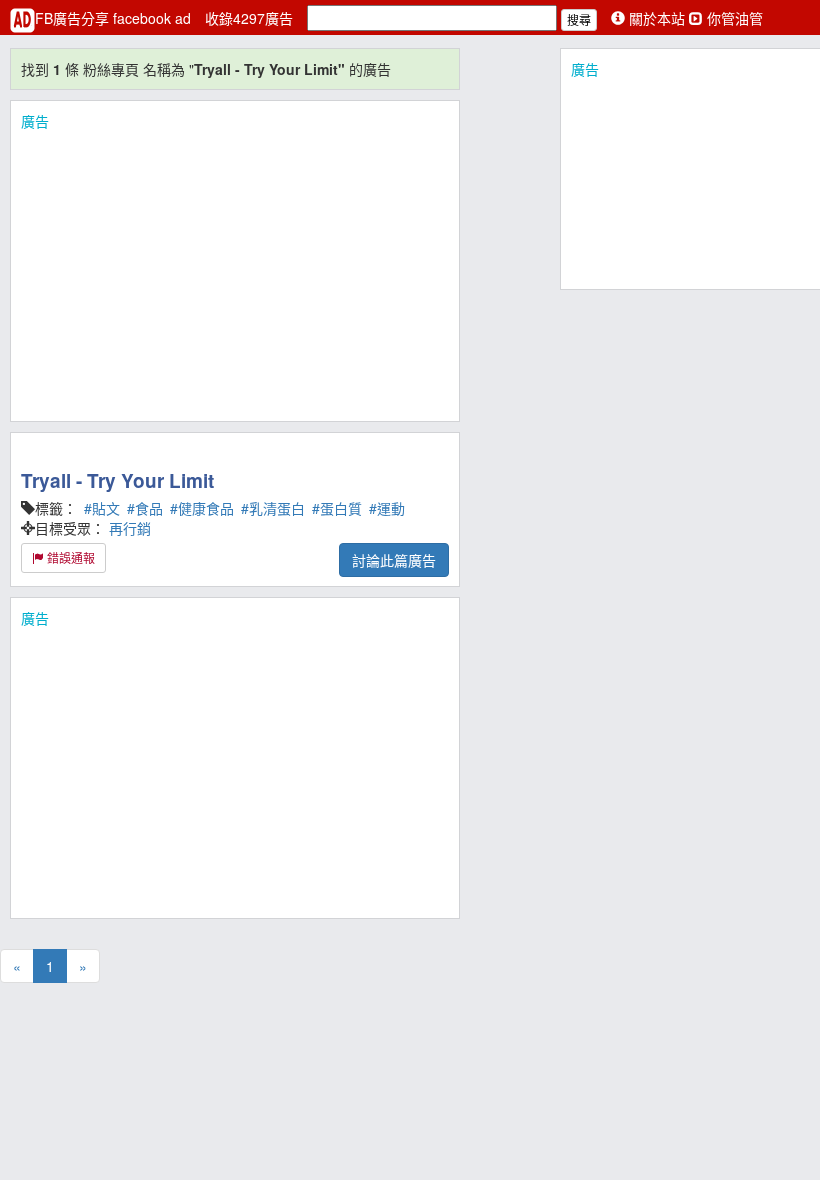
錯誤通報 (69, 557)
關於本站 (657, 18)
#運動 (387, 508)
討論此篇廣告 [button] (394, 560)
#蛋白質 (337, 508)
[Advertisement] (235, 271)
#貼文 (102, 508)
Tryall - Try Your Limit (117, 480)
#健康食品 (202, 508)
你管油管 (733, 18)
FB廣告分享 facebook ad (115, 18)
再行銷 (130, 528)
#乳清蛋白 (273, 508)
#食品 (145, 508)
